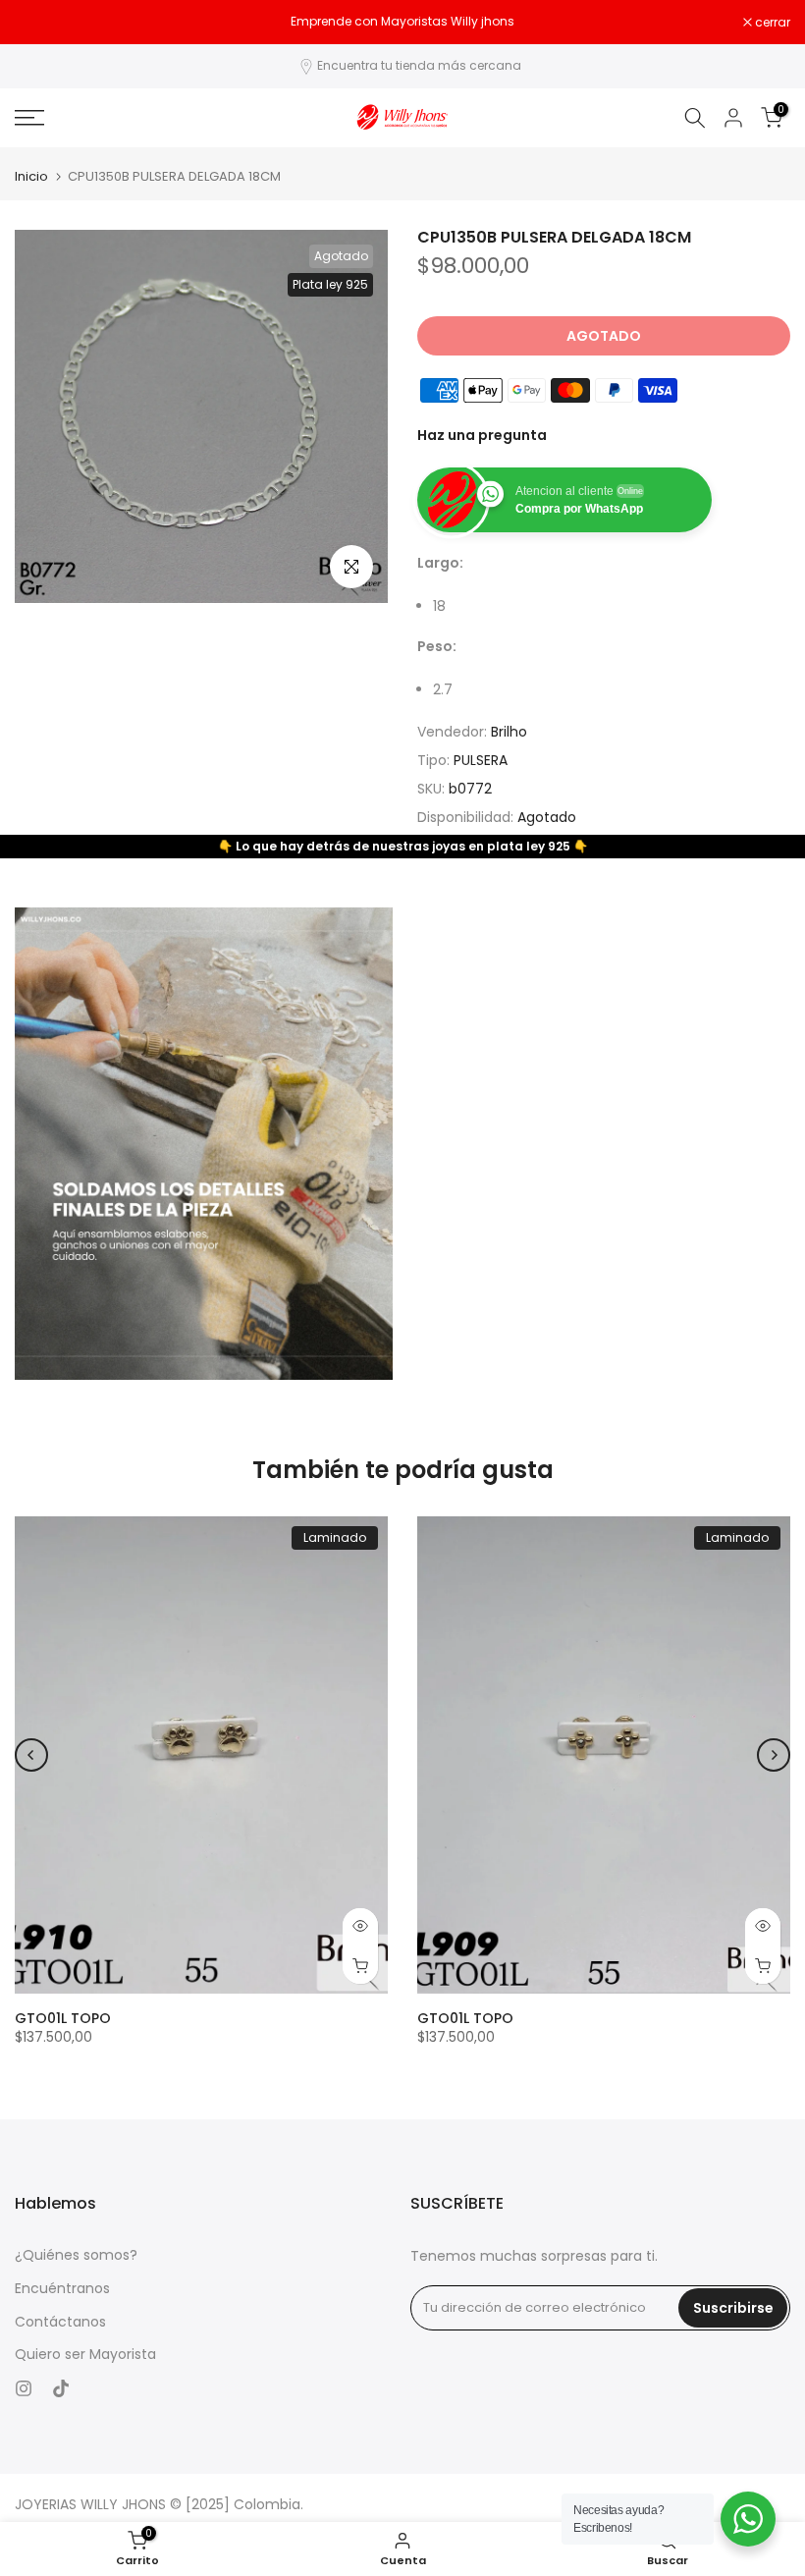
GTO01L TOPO (63, 2017)
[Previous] (31, 1755)
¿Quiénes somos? (76, 2255)
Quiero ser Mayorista (85, 2355)
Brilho (509, 732)
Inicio (31, 176)
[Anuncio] (402, 22)
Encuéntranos (62, 2289)
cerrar (43, 23)
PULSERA (481, 760)
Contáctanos (60, 2322)
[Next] (774, 1755)
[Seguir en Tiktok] (61, 2388)
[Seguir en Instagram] (24, 2388)
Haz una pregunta (482, 435)
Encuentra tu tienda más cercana (419, 65)
